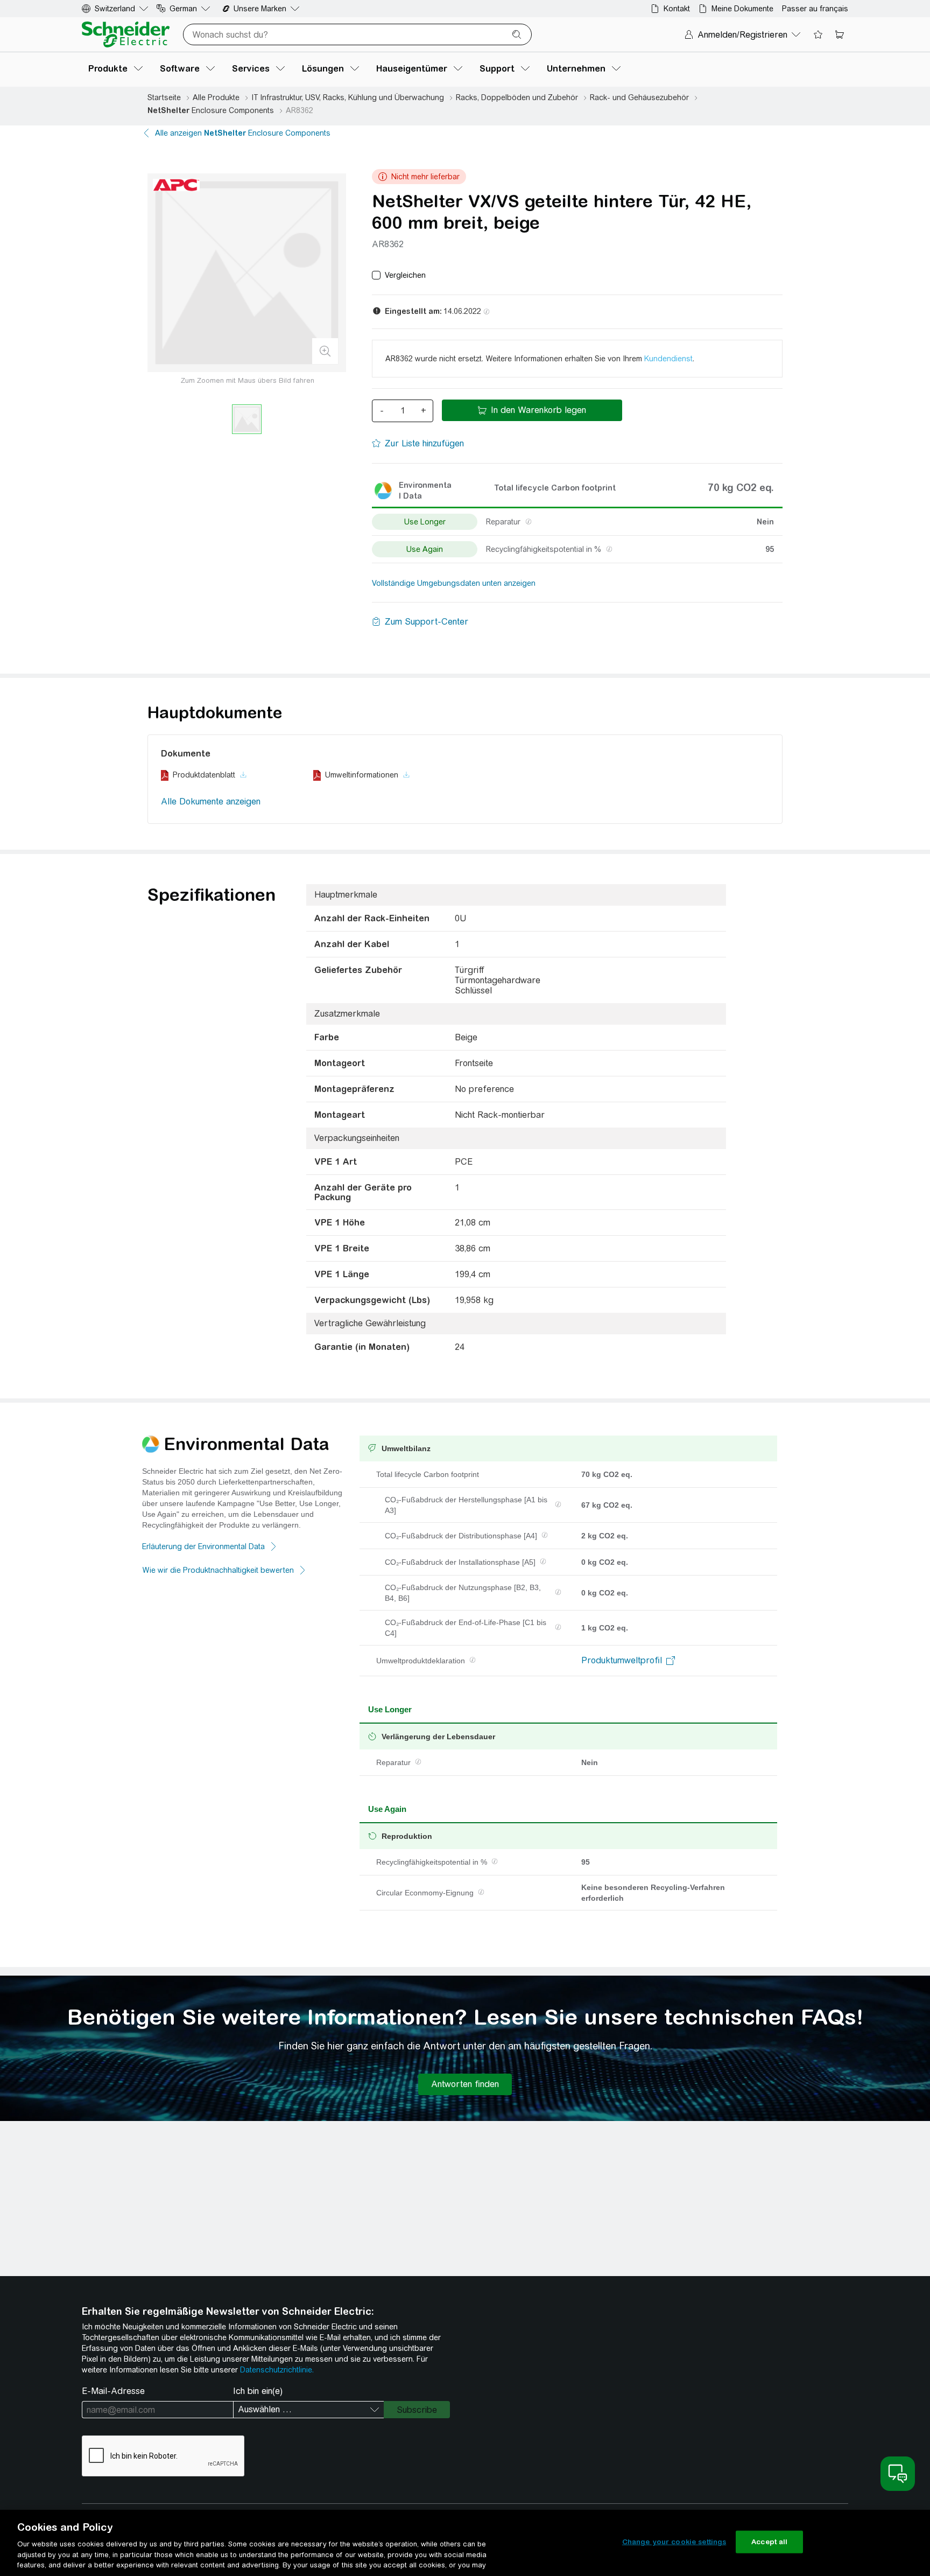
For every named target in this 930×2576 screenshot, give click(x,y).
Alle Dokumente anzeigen (211, 801)
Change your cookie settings (674, 2542)
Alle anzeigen (243, 133)
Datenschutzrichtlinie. (277, 2370)
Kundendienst (668, 359)
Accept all (769, 2542)
